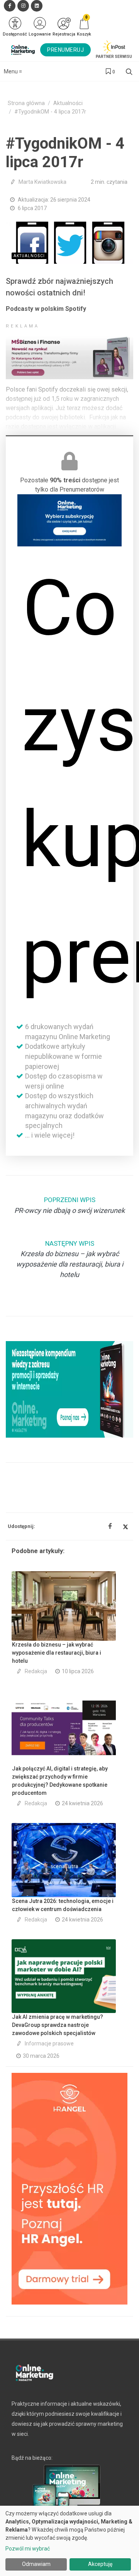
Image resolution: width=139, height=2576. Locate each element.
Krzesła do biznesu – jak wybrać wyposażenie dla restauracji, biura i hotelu (57, 1653)
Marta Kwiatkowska (42, 182)
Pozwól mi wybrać (28, 2549)
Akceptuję (100, 2564)
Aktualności (68, 103)
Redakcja (36, 1671)
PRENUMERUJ (65, 50)
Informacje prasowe (49, 2044)
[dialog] (69, 2541)
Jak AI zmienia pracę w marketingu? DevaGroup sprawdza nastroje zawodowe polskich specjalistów (58, 2025)
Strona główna (26, 103)
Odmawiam (36, 2564)
